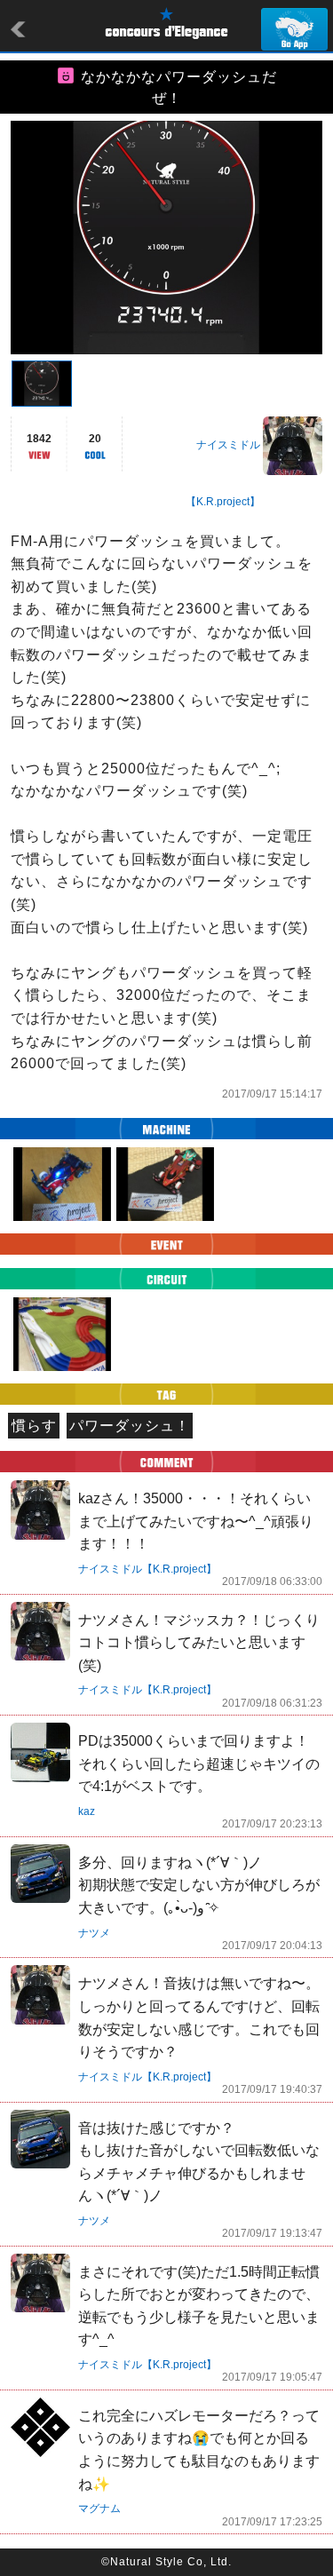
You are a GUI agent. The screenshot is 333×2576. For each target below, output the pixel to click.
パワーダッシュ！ (130, 1426)
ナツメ (94, 1933)
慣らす (34, 1426)
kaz (87, 1811)
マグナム (99, 2509)
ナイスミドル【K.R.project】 (147, 1569)
